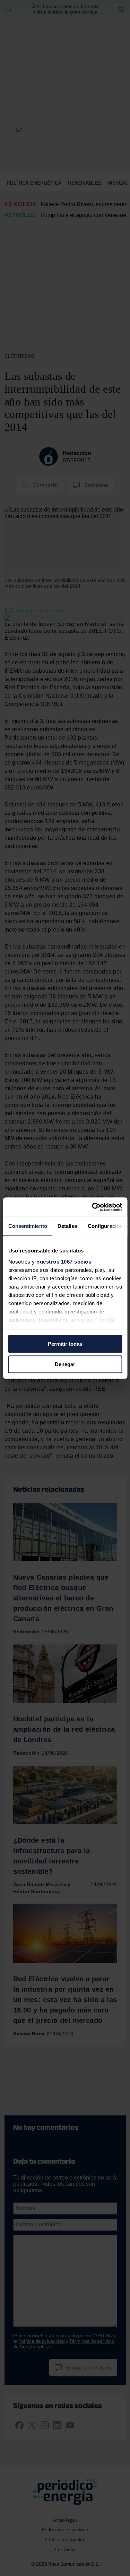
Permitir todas (65, 1344)
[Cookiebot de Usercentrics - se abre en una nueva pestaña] (93, 1207)
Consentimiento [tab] (27, 1226)
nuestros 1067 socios (64, 1262)
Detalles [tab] (67, 1226)
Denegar (65, 1364)
